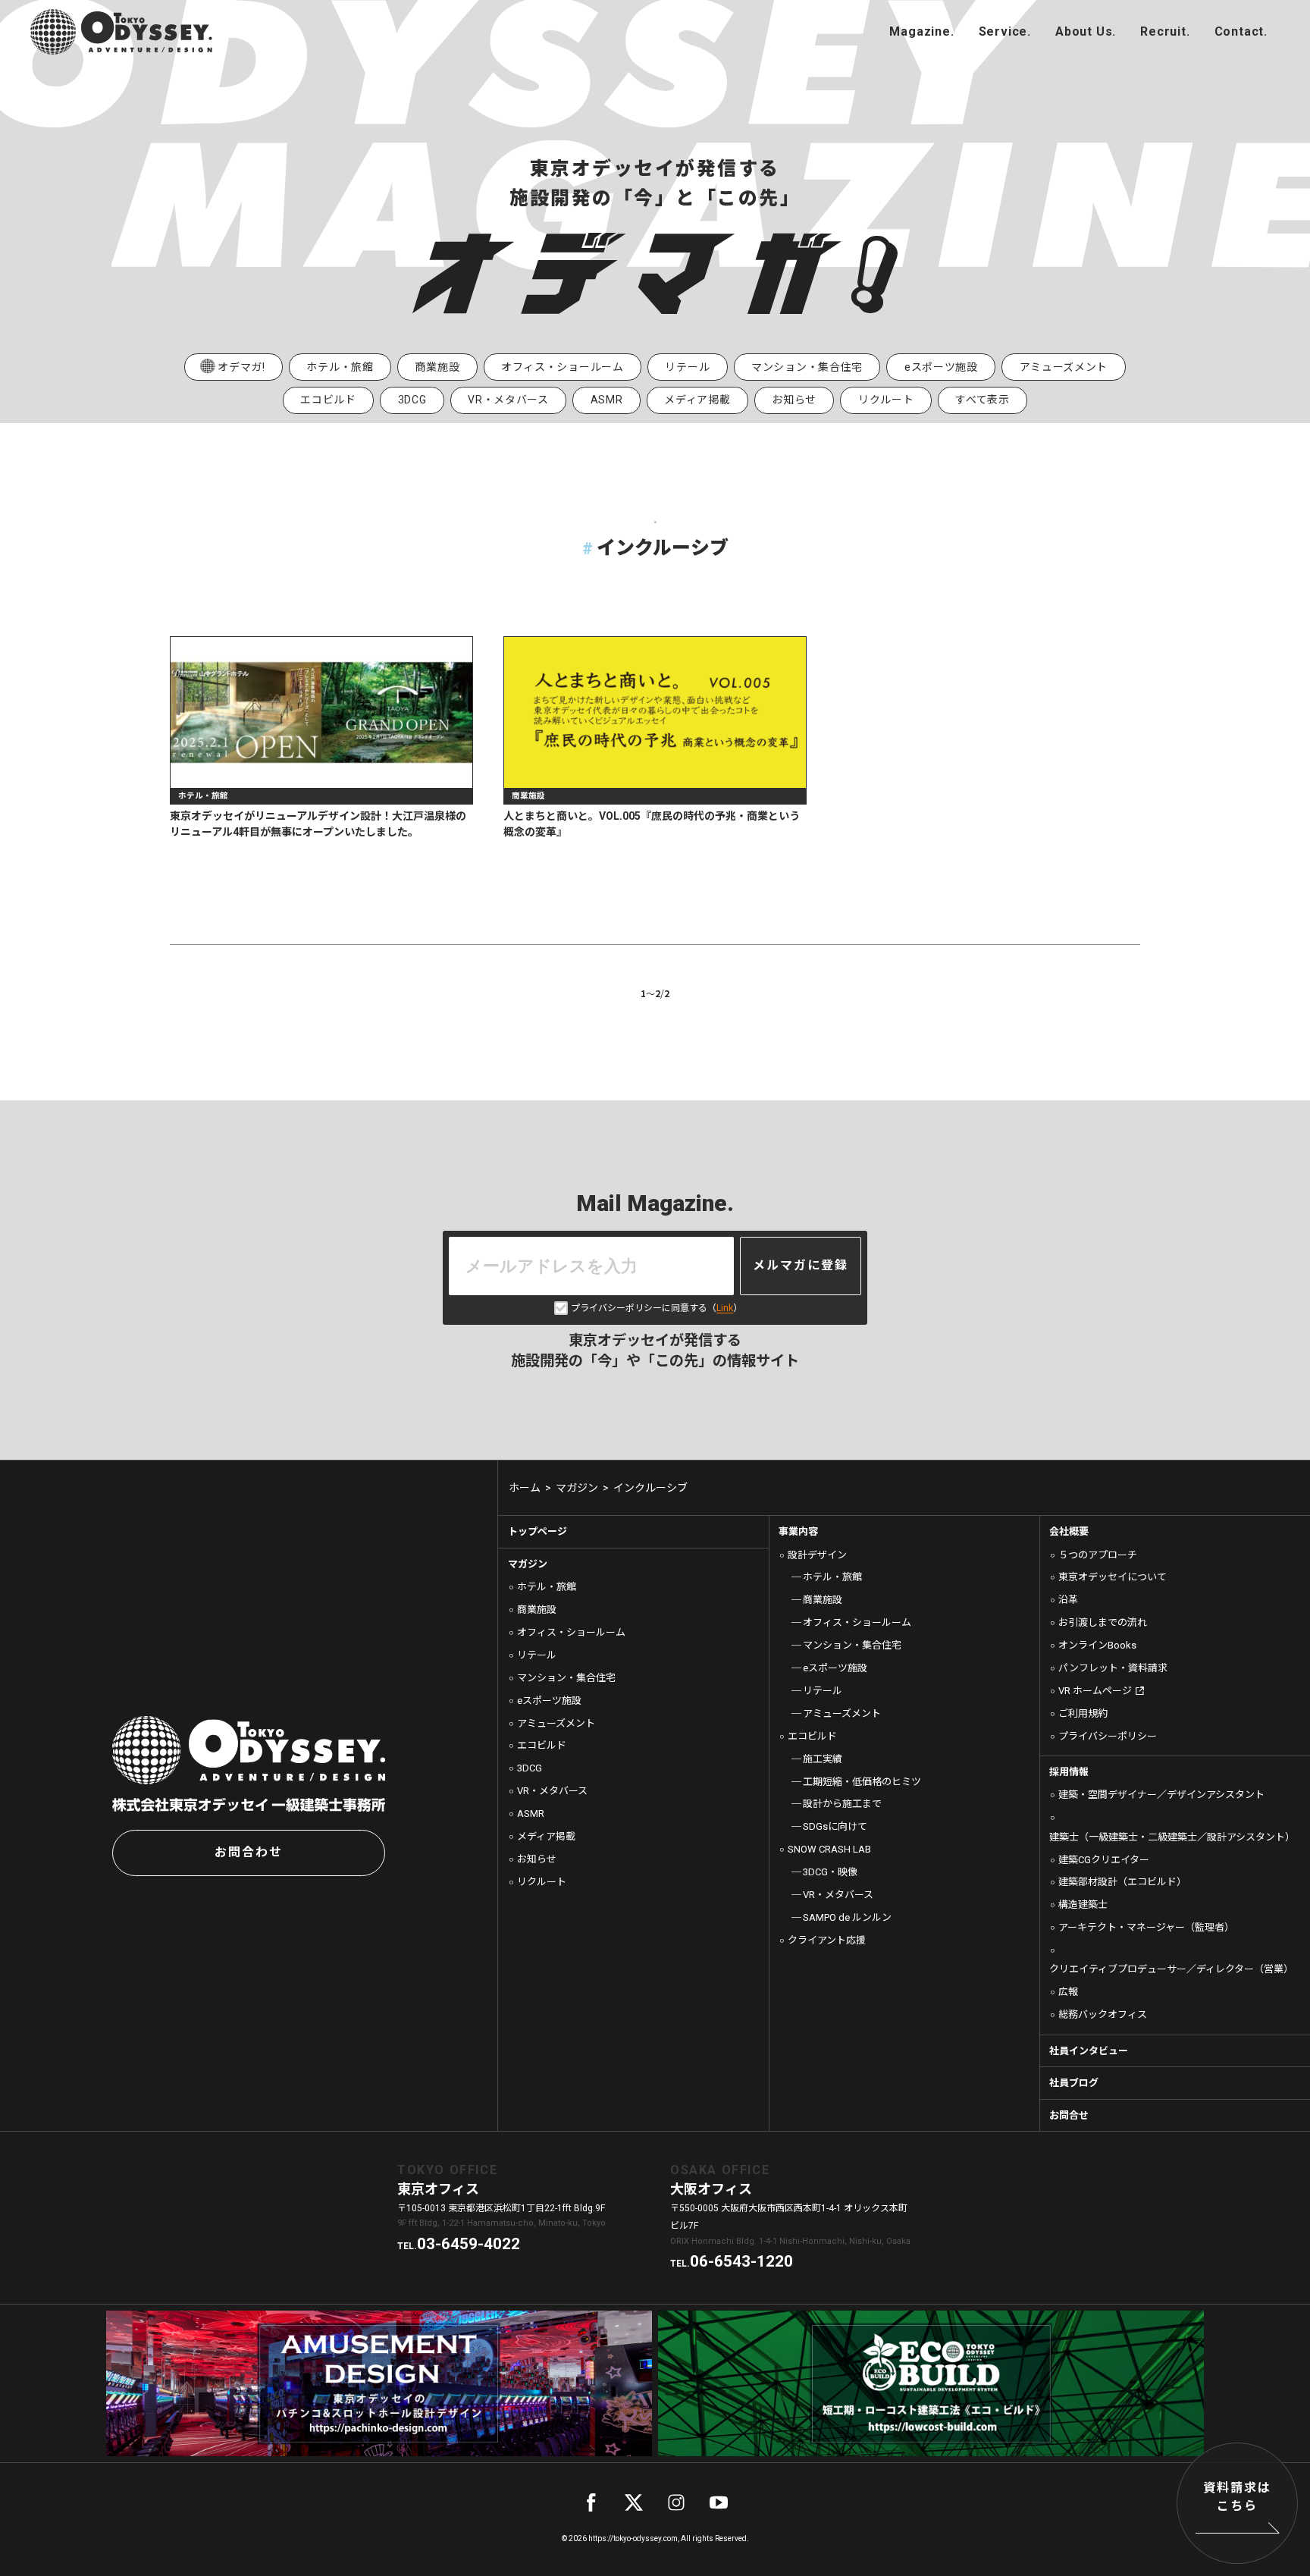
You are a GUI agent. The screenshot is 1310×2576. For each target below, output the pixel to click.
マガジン (528, 1564)
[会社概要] (1086, 32)
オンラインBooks (1097, 1645)
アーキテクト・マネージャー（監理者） (1146, 1927)
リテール (687, 367)
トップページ (537, 1531)
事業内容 (798, 1531)
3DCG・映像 (830, 1872)
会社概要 (1069, 1531)
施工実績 (823, 1759)
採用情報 (1069, 1772)
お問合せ (1069, 2115)
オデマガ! (241, 367)
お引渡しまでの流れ (1103, 1622)
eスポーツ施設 (941, 367)
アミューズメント (1064, 367)
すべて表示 (982, 400)
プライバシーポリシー (1108, 1736)
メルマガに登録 (801, 1265)
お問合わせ (249, 1852)
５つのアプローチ (1098, 1555)
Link (725, 1308)
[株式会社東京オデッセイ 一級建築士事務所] (121, 32)
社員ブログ (1074, 2083)
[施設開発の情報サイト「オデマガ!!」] (921, 32)
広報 (1068, 1992)
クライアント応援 (827, 1940)
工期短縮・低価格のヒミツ (862, 1782)
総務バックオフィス (1103, 2014)
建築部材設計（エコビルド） (1122, 1882)
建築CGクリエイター (1104, 1860)
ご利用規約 (1083, 1713)
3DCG (412, 400)
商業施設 (437, 367)
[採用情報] (1165, 32)
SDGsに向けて (835, 1826)
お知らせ (794, 400)
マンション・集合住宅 (807, 367)
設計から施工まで (842, 1804)
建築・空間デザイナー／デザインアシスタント (1161, 1795)
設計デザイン (817, 1555)
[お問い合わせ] (1241, 32)
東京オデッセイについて (1113, 1577)
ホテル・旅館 (340, 367)
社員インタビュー (1089, 2051)
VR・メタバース (508, 400)
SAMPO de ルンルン (847, 1917)
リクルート (886, 400)
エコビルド (328, 400)
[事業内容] (1005, 32)
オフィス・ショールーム (563, 367)
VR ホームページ (1095, 1691)
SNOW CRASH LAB (829, 1849)
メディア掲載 (697, 400)
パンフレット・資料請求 (1113, 1668)
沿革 (1068, 1600)
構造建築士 (1083, 1905)
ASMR (607, 400)
